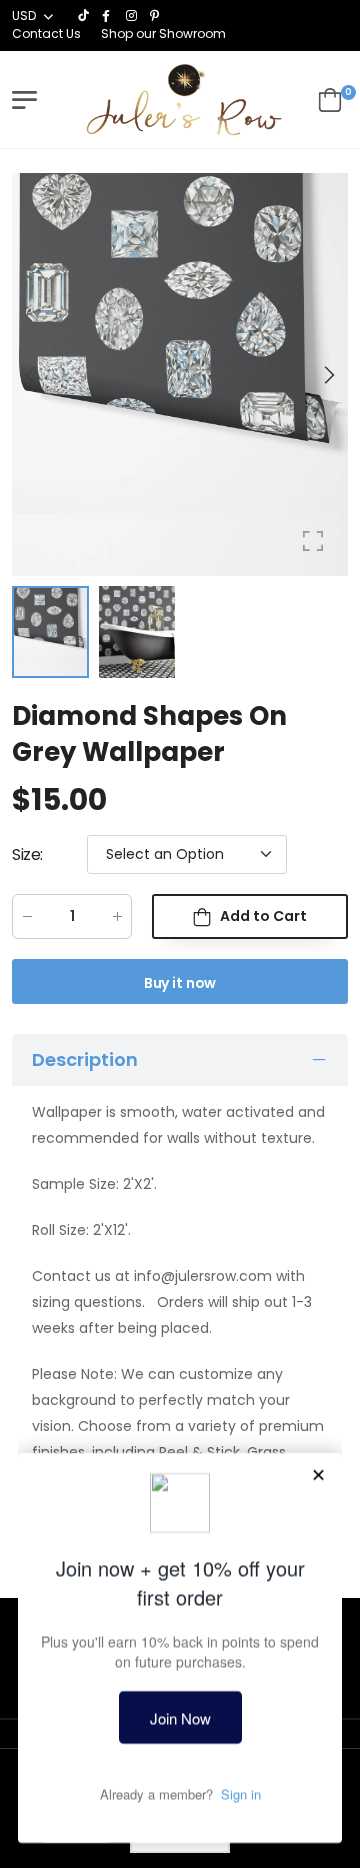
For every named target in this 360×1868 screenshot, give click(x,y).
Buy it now (180, 983)
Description (85, 1059)
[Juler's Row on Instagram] (133, 16)
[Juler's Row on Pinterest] (157, 16)
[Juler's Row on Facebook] (109, 16)
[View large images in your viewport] (313, 541)
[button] (328, 375)
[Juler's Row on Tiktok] (85, 16)
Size (27, 854)
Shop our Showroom (163, 33)
